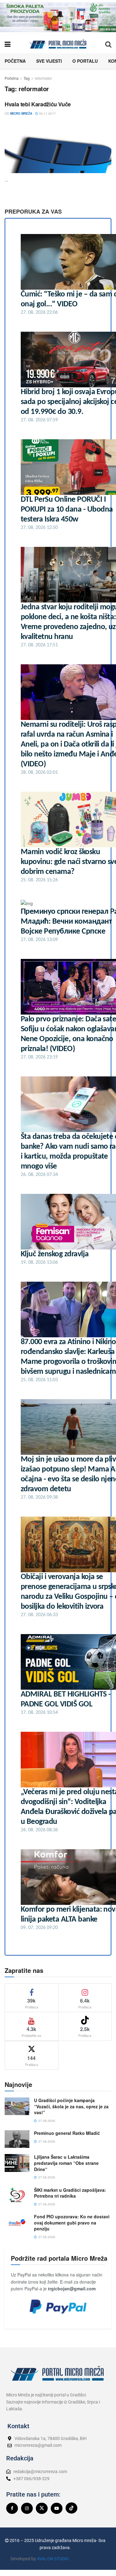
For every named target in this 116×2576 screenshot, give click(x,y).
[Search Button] (108, 44)
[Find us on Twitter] (42, 2508)
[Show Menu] (8, 44)
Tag (27, 78)
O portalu (85, 61)
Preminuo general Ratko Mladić (67, 2133)
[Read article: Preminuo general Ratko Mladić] (17, 2139)
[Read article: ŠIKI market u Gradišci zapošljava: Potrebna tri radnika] (17, 2196)
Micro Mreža (21, 113)
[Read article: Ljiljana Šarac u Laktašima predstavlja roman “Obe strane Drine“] (17, 2163)
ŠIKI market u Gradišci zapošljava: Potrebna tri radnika (70, 2193)
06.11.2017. (47, 113)
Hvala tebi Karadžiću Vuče (38, 104)
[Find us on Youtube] (57, 2508)
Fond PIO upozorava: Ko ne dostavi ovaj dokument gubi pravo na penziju (72, 2223)
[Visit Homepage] (58, 44)
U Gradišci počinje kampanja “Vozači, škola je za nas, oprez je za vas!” (71, 2106)
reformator (43, 78)
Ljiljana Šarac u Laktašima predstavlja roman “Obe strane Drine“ (66, 2163)
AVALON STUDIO (53, 2559)
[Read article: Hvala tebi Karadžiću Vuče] (58, 147)
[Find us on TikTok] (71, 2508)
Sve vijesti (49, 61)
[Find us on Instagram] (27, 2508)
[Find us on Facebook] (12, 2508)
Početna (15, 61)
